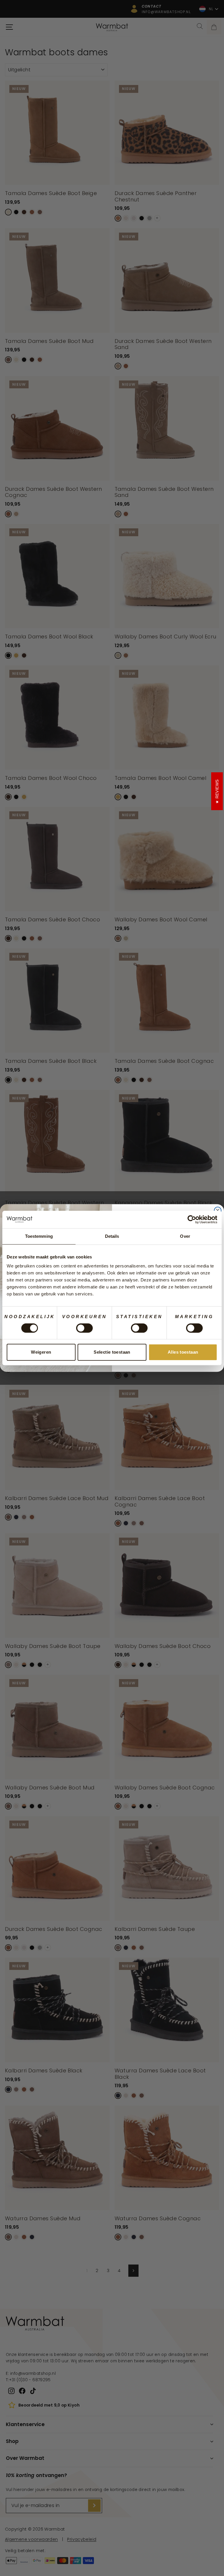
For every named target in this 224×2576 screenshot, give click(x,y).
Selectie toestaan (112, 1352)
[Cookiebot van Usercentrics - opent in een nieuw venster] (192, 1219)
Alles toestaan (183, 1352)
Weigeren (41, 1352)
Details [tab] (112, 1236)
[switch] (84, 1328)
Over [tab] (185, 1236)
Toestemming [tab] (39, 1236)
